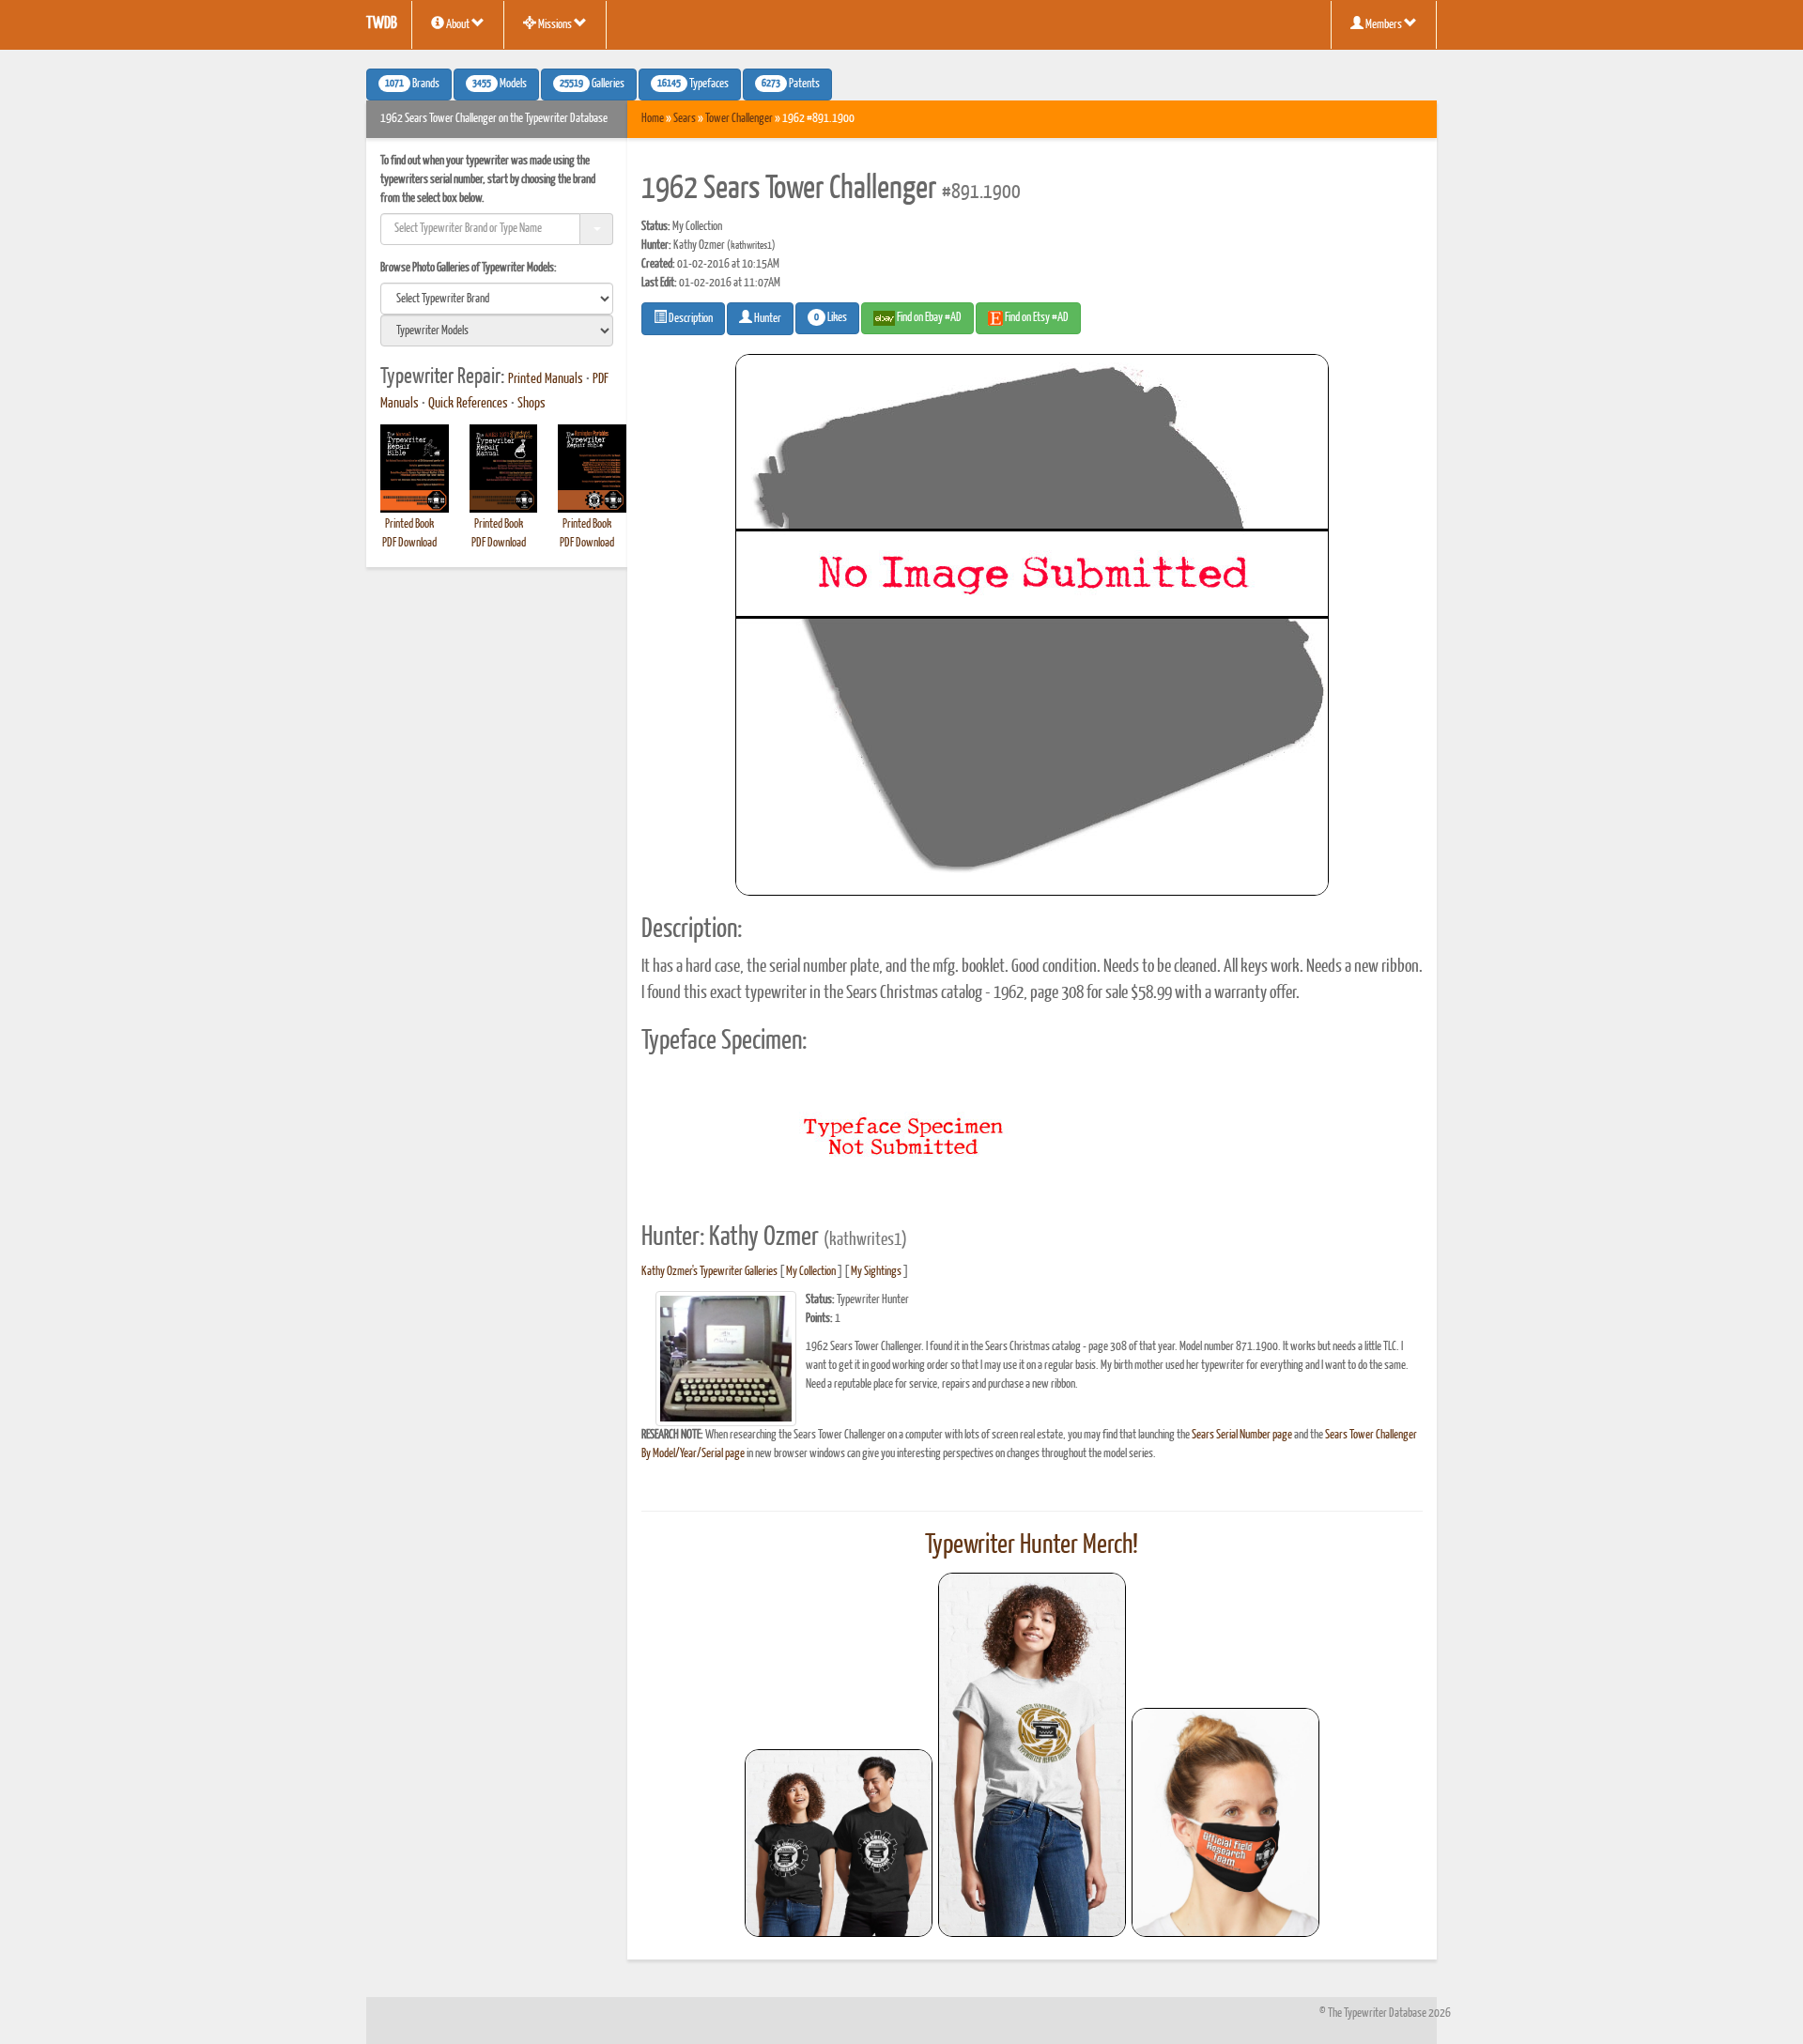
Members (1384, 25)
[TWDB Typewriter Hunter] (839, 1843)
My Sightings (876, 1272)
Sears (685, 119)
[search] (497, 299)
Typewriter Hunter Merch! (1032, 1545)
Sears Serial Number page (1242, 1435)
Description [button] (690, 319)
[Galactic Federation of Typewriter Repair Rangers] (1032, 1755)
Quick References (468, 404)
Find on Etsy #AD (1036, 318)
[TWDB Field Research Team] (1225, 1822)
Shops (532, 404)
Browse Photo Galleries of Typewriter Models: (469, 268)
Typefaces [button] (693, 85)
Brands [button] (412, 85)
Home (653, 119)
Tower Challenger (739, 119)
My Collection (811, 1272)
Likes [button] (831, 318)
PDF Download (409, 543)
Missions (555, 25)
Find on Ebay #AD (928, 318)
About (458, 25)
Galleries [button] (592, 85)
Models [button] (500, 85)
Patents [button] (791, 85)
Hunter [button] (767, 319)
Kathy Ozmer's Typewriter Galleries (709, 1272)
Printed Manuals (546, 379)
